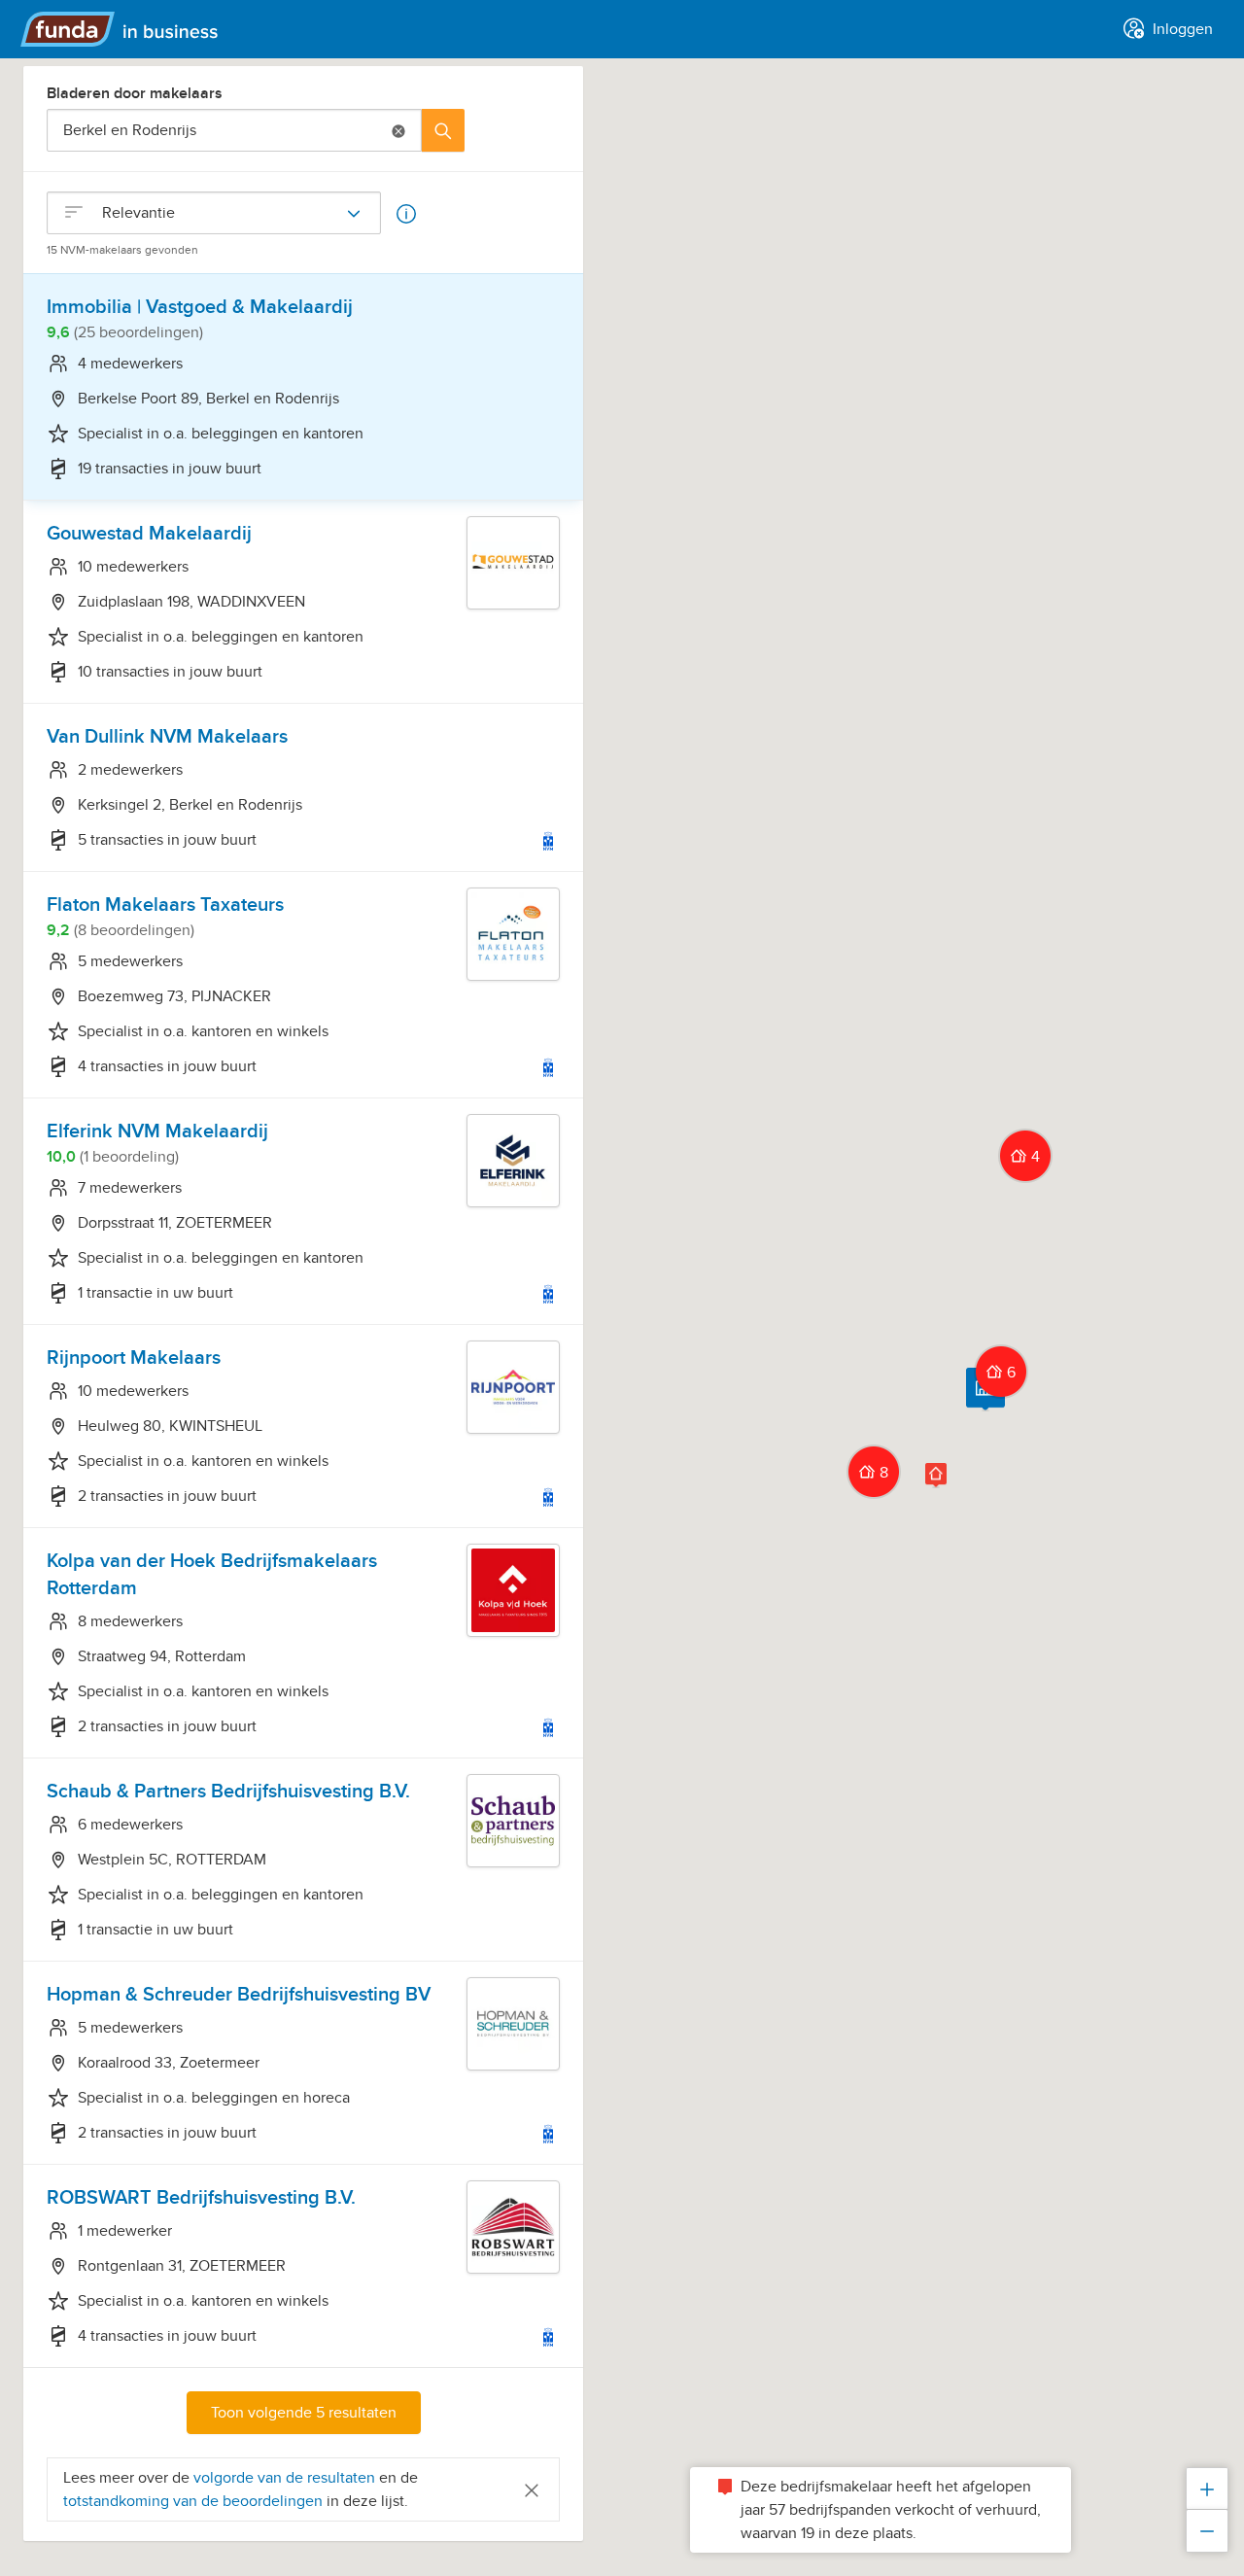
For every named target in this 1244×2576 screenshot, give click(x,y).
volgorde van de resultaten (284, 2478)
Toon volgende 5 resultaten (304, 2413)
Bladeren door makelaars (135, 93)
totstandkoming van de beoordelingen (195, 2501)
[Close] (532, 2489)
